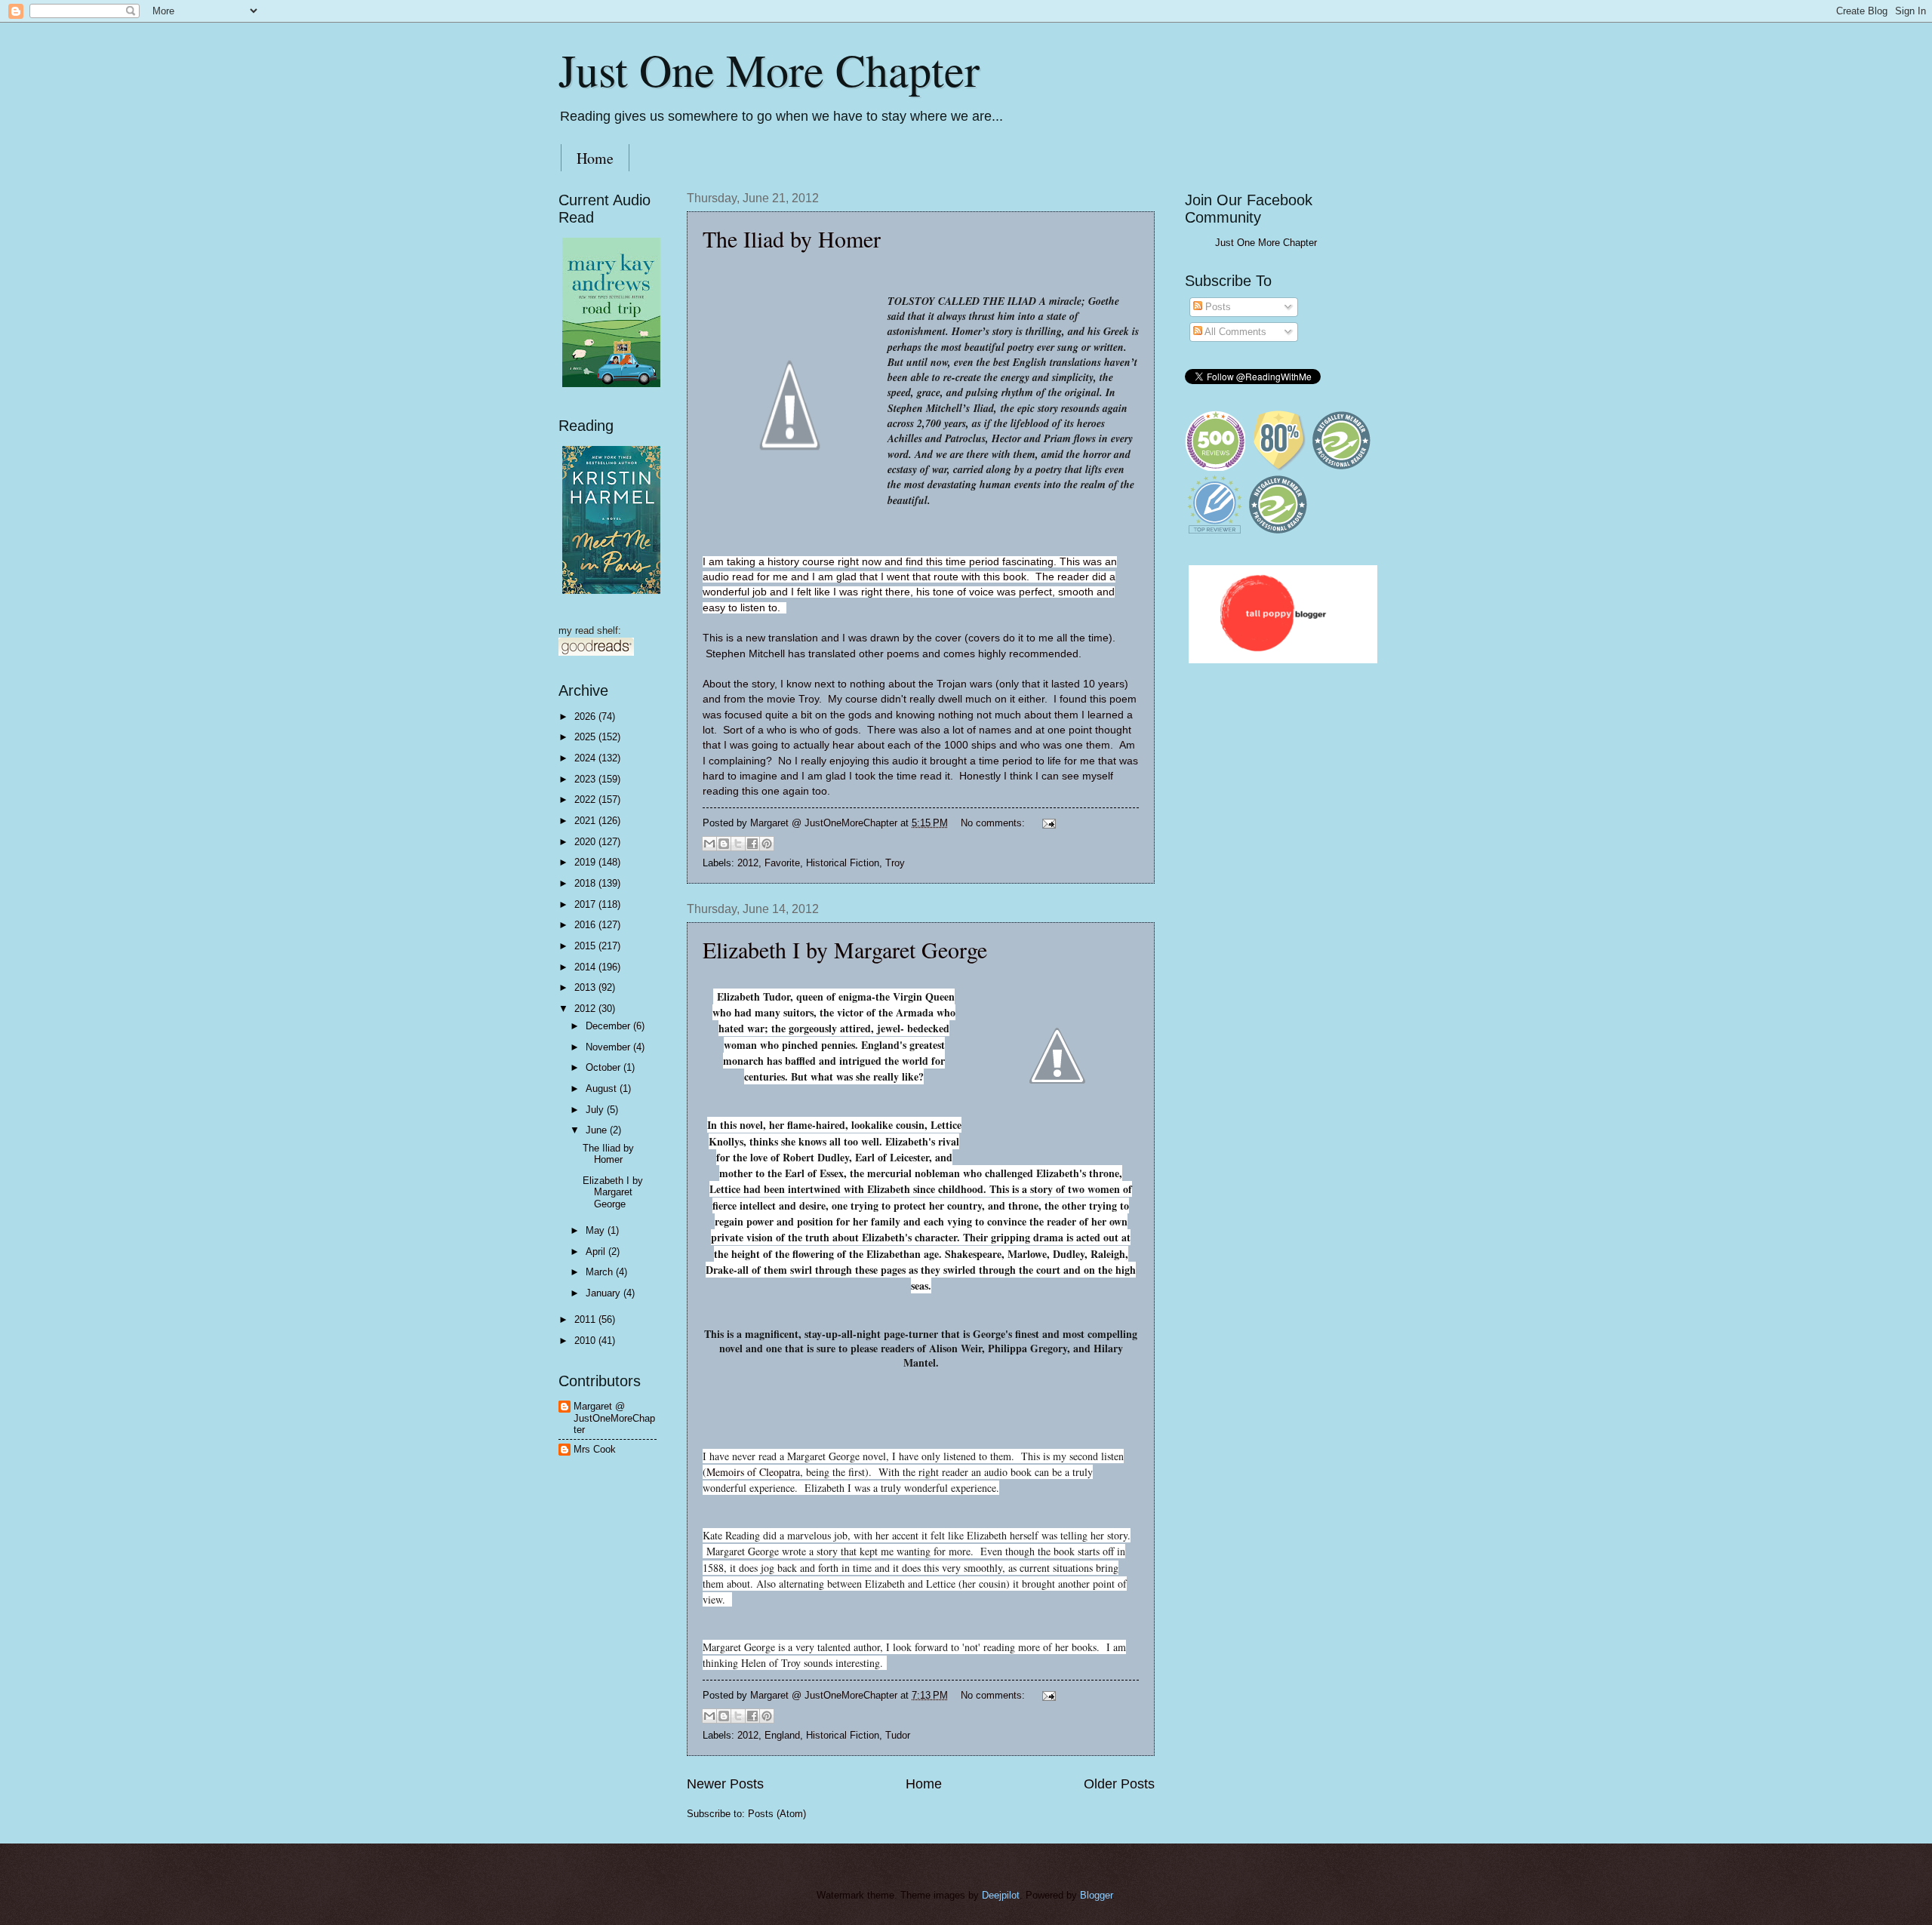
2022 (586, 800)
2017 (586, 904)
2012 (748, 863)
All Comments (1234, 332)
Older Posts (1119, 1784)
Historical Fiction (843, 863)
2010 (586, 1341)
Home (595, 158)
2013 (586, 987)
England (782, 1735)
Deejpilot (1001, 1895)
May (597, 1230)
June (598, 1130)
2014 (586, 967)
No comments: (994, 823)
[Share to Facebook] (752, 844)
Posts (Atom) (777, 1814)
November (609, 1047)
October (605, 1067)
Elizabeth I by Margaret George (845, 949)
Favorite (782, 863)
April (597, 1252)
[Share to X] (738, 844)
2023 (586, 779)
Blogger (1096, 1895)
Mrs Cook (595, 1449)
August (603, 1089)
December (609, 1026)
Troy (895, 863)
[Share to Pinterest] (767, 844)
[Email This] (709, 844)
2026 (586, 716)
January (605, 1293)
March (601, 1272)
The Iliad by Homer (792, 238)
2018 (586, 883)
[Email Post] (1047, 823)
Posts (1217, 307)
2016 (586, 925)
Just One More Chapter (769, 69)
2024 (586, 758)
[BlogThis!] (724, 844)
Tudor (898, 1735)
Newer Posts (725, 1784)
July (596, 1110)
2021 (586, 821)
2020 (586, 842)
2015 (586, 946)
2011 (586, 1319)
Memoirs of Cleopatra (753, 1472)
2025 (586, 737)
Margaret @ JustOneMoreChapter (614, 1418)
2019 (586, 862)
